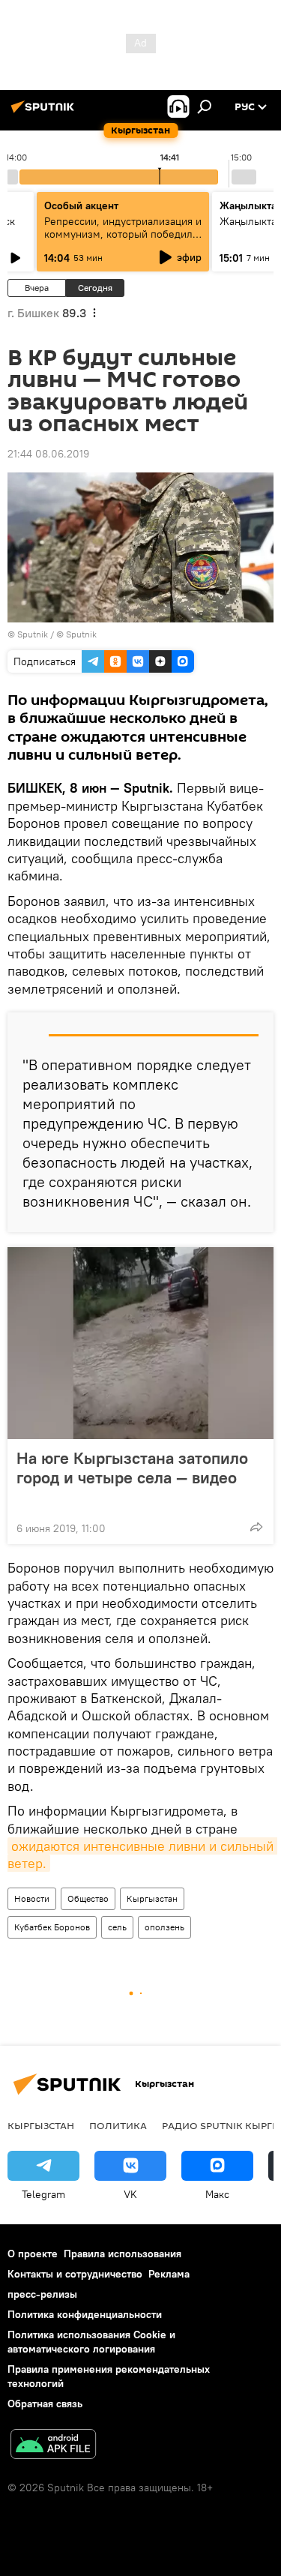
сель (117, 1927)
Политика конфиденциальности (85, 2314)
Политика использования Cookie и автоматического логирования (91, 2342)
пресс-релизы (42, 2294)
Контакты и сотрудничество (75, 2274)
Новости (32, 1898)
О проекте (33, 2254)
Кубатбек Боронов (52, 1927)
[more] (256, 1527)
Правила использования (123, 2254)
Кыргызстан (152, 1898)
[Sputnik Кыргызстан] (45, 112)
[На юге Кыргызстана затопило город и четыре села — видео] (140, 1343)
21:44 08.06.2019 (48, 454)
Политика (118, 2125)
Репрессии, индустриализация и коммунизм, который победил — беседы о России (123, 234)
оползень (164, 1927)
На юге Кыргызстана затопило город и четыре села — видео (132, 1468)
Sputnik (33, 634)
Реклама (169, 2274)
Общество (88, 1898)
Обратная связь (45, 2404)
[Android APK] (53, 2446)
